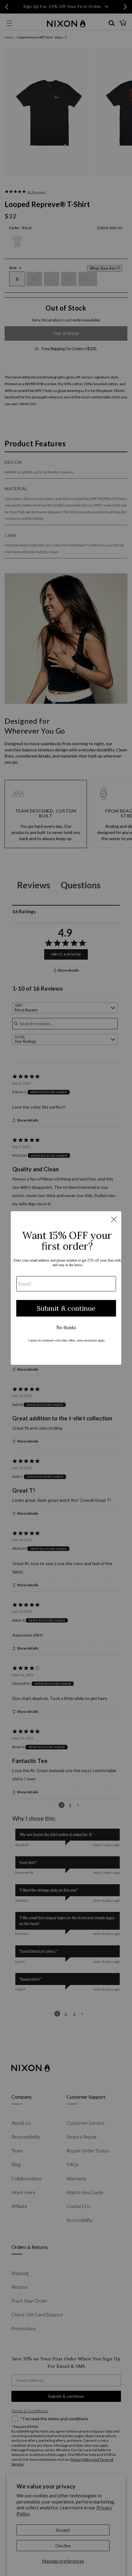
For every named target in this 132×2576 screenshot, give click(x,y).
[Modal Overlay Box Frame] (66, 1288)
